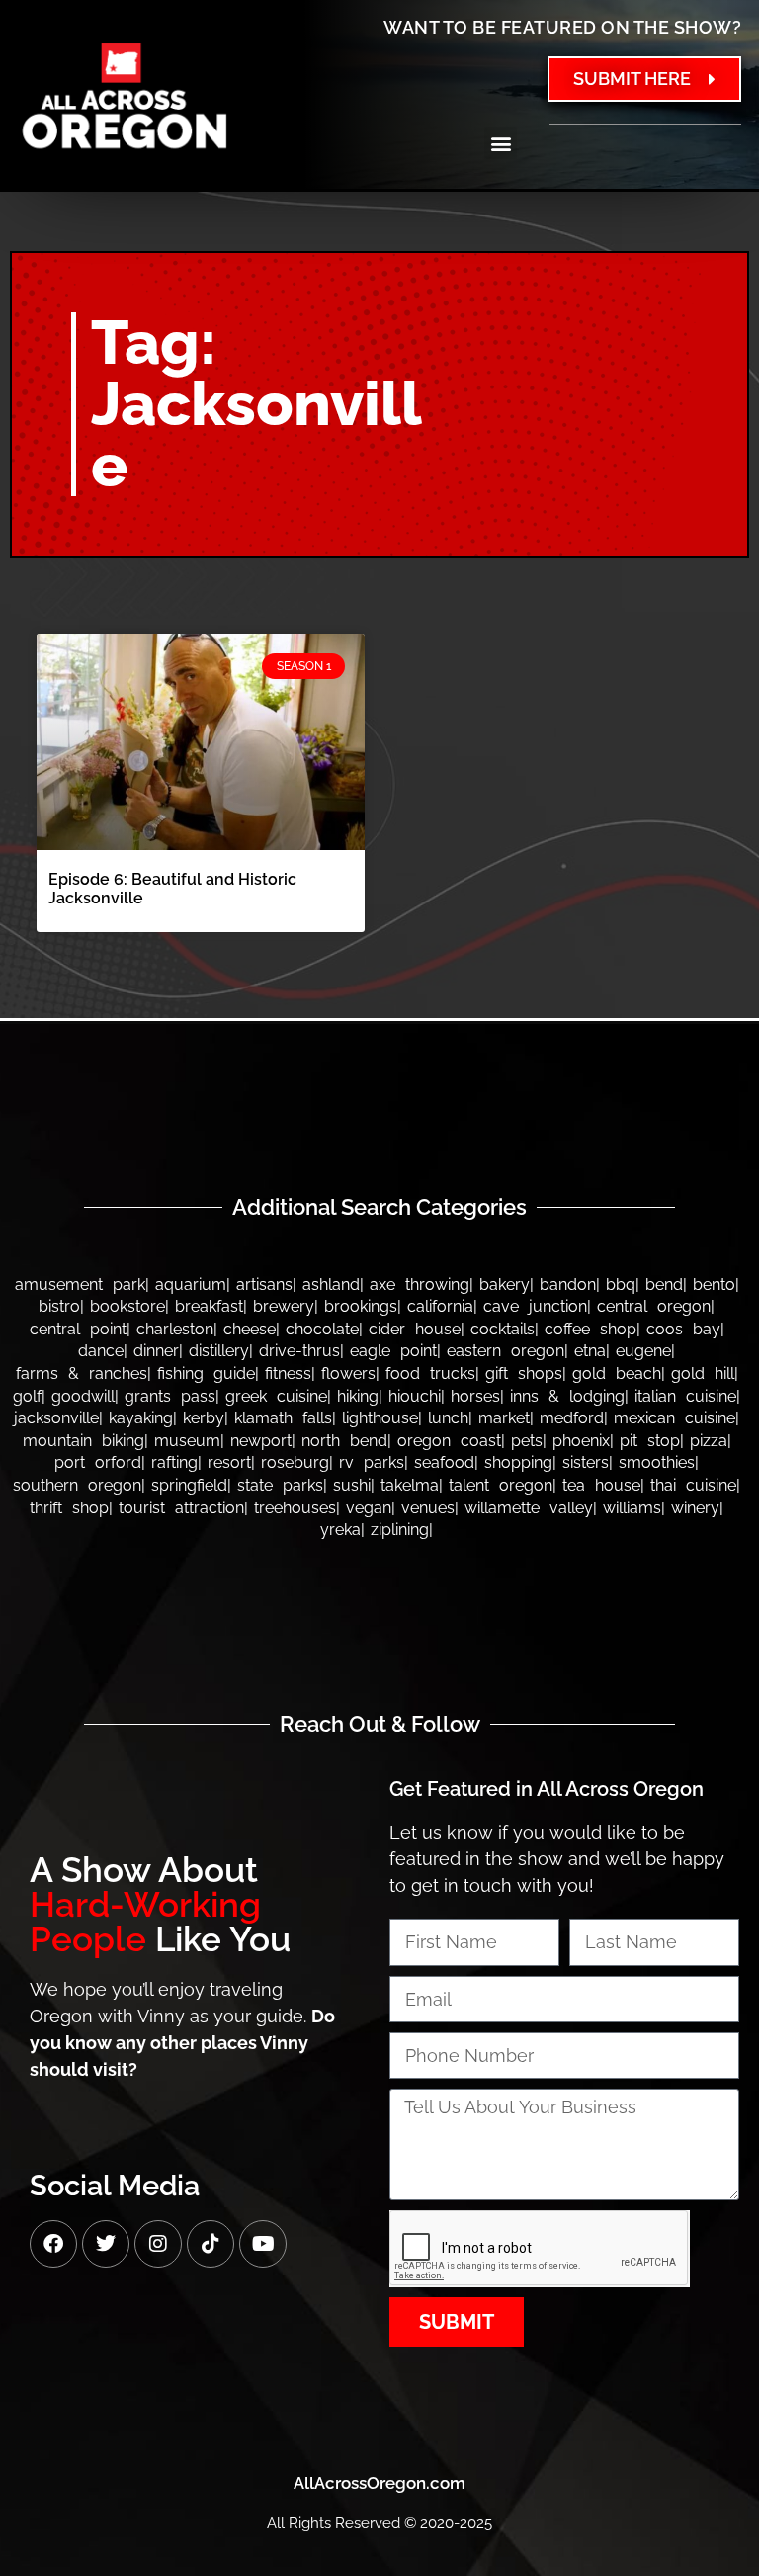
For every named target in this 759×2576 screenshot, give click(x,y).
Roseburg (295, 1462)
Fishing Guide (206, 1374)
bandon (568, 1285)
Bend (664, 1285)
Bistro (59, 1306)
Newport (261, 1441)
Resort (229, 1462)
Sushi (352, 1485)
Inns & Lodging (567, 1396)
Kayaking (141, 1418)
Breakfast (209, 1306)
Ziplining (400, 1530)
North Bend (344, 1441)
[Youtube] (263, 2244)
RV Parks (372, 1462)
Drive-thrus (299, 1351)
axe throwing (420, 1285)
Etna (590, 1351)
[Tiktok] (211, 2244)
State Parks (280, 1485)
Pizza (709, 1441)
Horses (475, 1396)
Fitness (288, 1374)
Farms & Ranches (82, 1374)
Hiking (358, 1396)
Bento (714, 1285)
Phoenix (581, 1441)
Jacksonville (56, 1418)
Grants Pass (170, 1396)
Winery (695, 1508)
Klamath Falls (283, 1418)
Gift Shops (524, 1374)
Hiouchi (415, 1396)
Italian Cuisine (685, 1396)
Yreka (340, 1530)
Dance (101, 1351)
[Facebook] (53, 2244)
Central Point (78, 1329)
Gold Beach (617, 1374)
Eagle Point (393, 1351)
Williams (632, 1508)
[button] (501, 143)
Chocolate (322, 1329)
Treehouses (295, 1508)
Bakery (505, 1285)
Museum (187, 1441)
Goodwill (83, 1396)
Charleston (175, 1329)
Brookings (361, 1306)
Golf (27, 1396)
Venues (428, 1508)
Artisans (264, 1285)
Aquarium (191, 1285)
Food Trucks (430, 1374)
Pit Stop (650, 1441)
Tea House (601, 1485)
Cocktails (503, 1329)
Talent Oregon (501, 1485)
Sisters (586, 1462)
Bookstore (127, 1306)
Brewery (284, 1306)
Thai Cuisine (693, 1485)
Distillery (219, 1351)
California (440, 1306)
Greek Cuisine (276, 1396)
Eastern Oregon (506, 1351)
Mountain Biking (84, 1441)
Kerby (204, 1418)
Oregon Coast (449, 1441)
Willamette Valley (529, 1508)
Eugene (643, 1351)
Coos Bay (683, 1329)
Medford (572, 1418)
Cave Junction (535, 1306)
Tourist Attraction (181, 1508)
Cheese (250, 1329)
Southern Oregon (77, 1485)
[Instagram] (158, 2244)
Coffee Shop (590, 1329)
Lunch (448, 1418)
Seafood (444, 1462)
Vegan (369, 1508)
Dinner (156, 1351)
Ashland (331, 1285)
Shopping (518, 1462)
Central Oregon (654, 1306)
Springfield (189, 1485)
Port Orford (98, 1462)
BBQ (621, 1285)
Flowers (348, 1374)
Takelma (410, 1485)
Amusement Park (80, 1285)
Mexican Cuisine (675, 1418)
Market (504, 1418)
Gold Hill (703, 1374)
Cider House (415, 1329)
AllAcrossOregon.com (379, 2483)
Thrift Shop (69, 1508)
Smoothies (657, 1462)
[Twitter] (106, 2244)
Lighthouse (380, 1418)
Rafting (174, 1462)
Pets (527, 1441)
